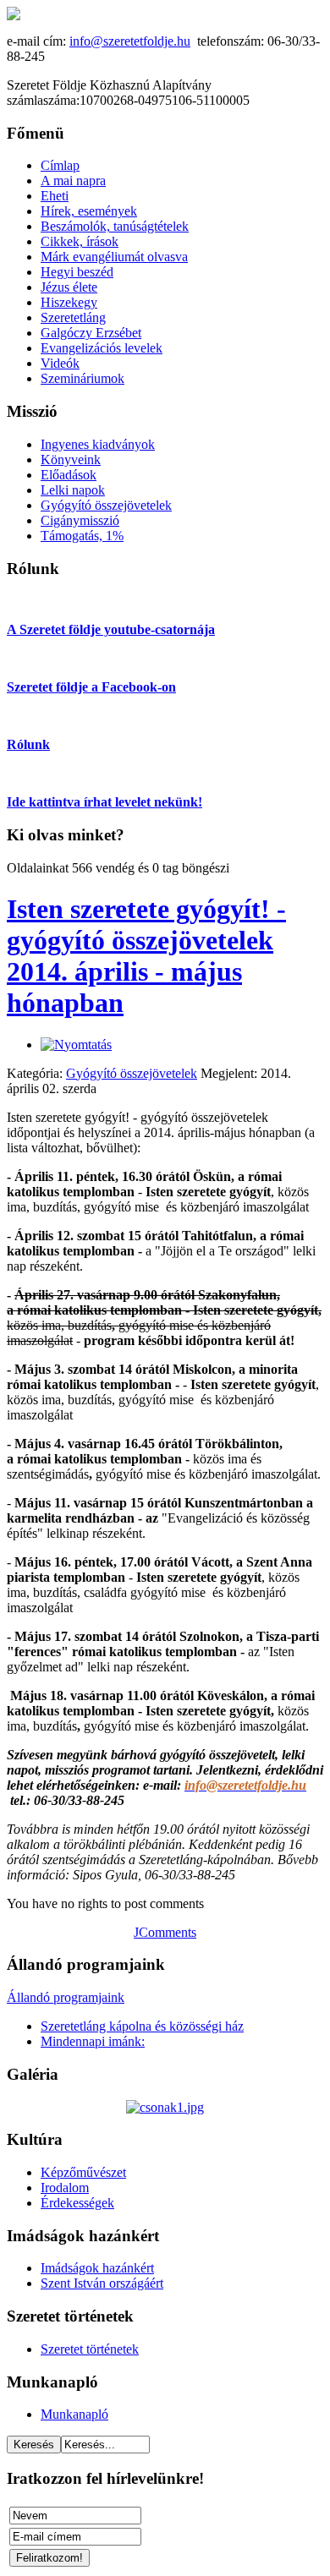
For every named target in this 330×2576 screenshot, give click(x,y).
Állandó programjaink (66, 1997)
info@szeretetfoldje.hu (130, 41)
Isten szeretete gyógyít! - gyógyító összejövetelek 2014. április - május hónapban (146, 956)
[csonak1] (165, 2107)
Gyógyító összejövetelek (132, 1073)
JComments (165, 1932)
